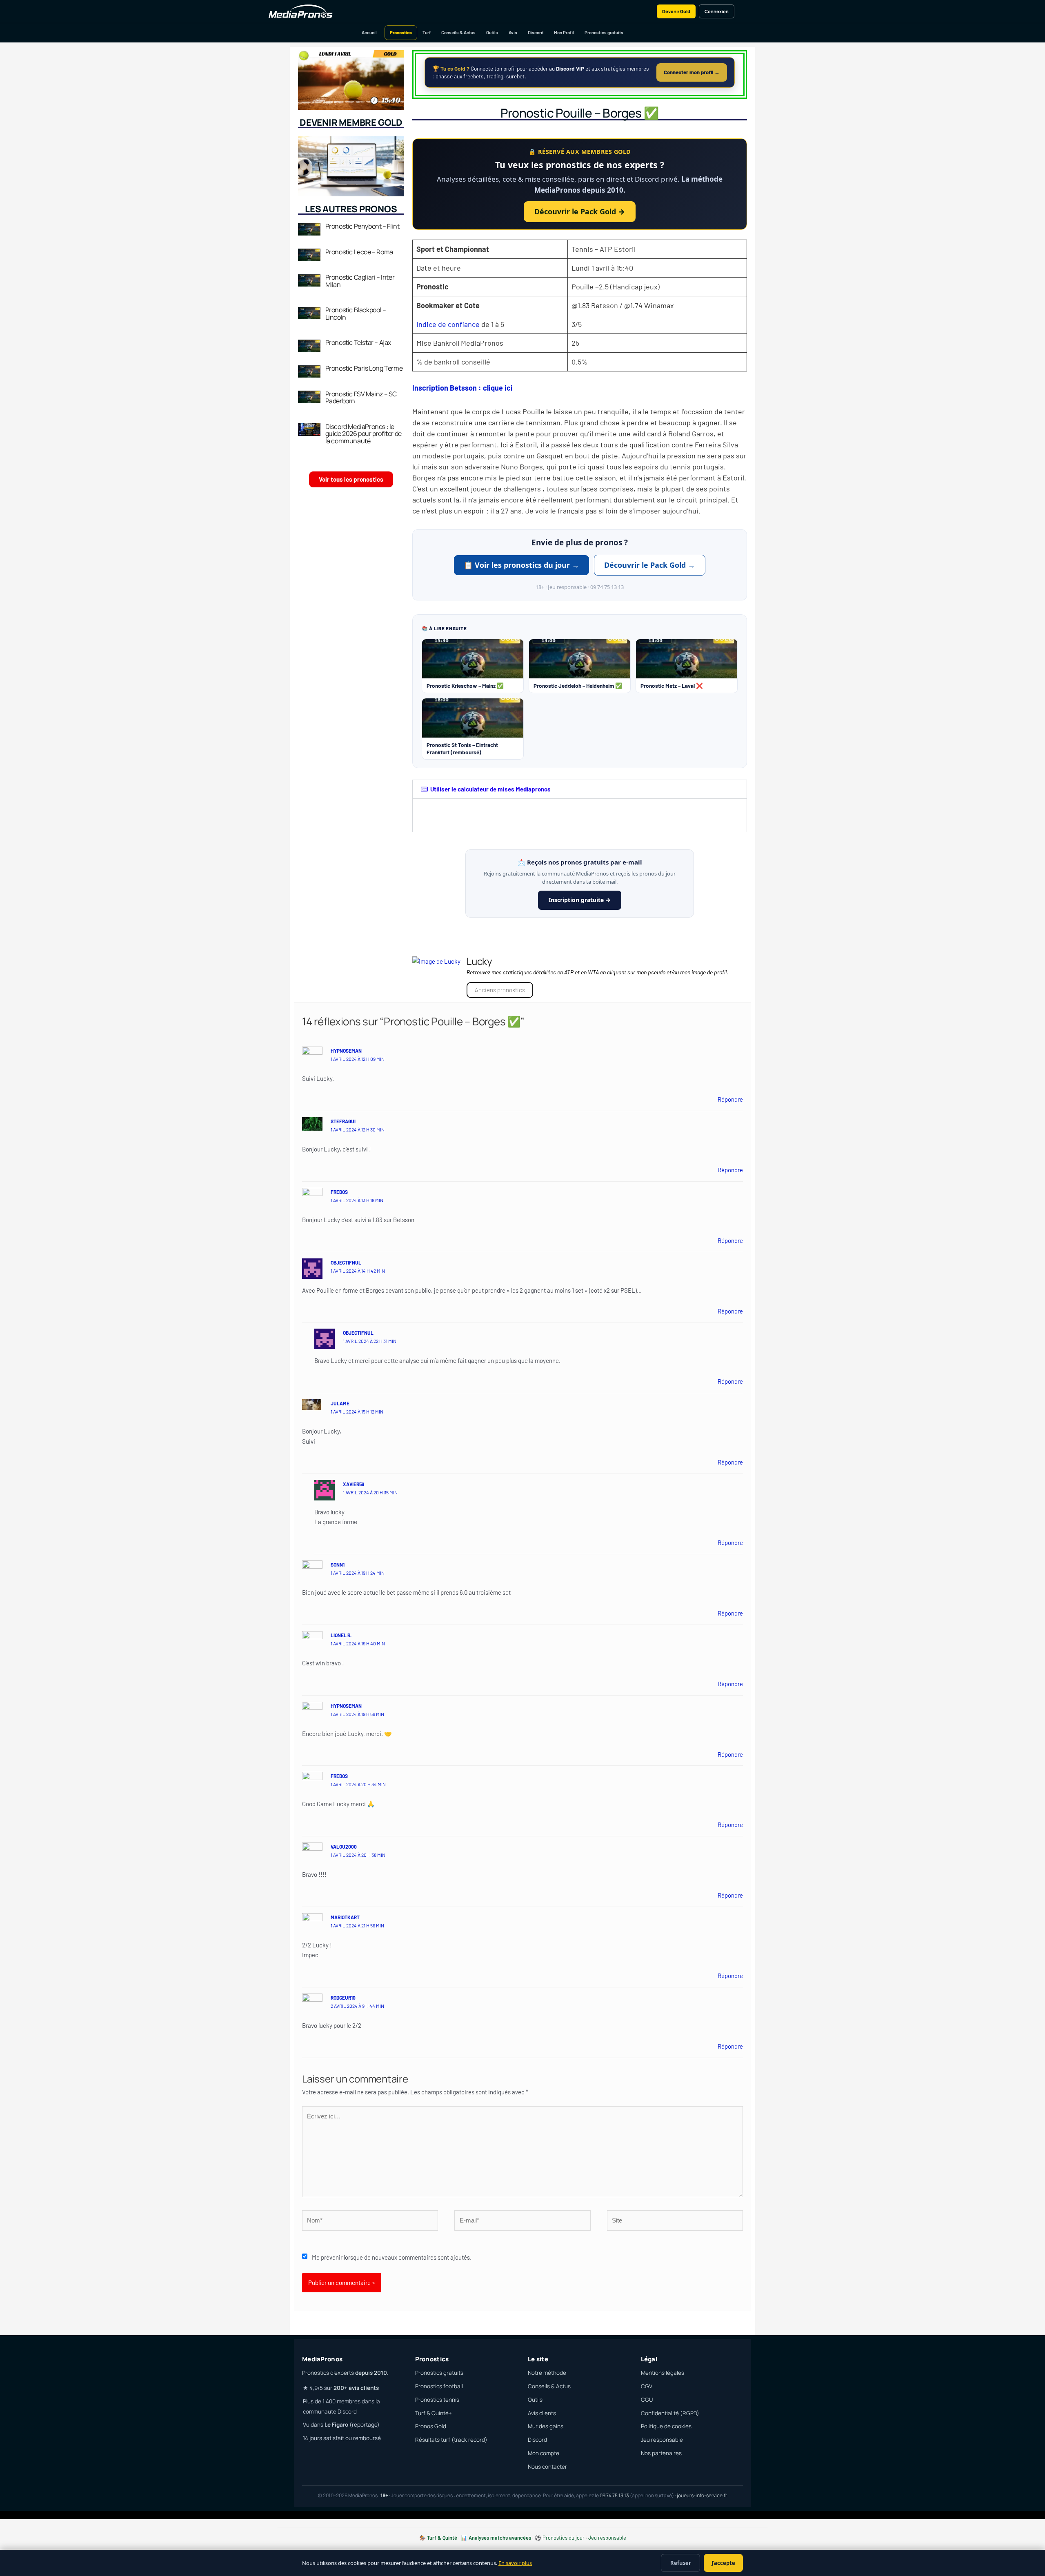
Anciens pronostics (500, 990)
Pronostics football (439, 2386)
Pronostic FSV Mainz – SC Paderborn (361, 398)
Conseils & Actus (458, 32)
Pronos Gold (431, 2426)
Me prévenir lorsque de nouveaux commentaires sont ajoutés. (392, 2257)
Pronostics (401, 32)
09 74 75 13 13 (614, 2495)
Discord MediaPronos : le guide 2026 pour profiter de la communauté (364, 434)
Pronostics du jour (564, 2538)
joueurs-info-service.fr (702, 2495)
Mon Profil (564, 32)
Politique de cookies (666, 2426)
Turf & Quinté (442, 2538)
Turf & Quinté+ (434, 2413)
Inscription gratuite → (580, 900)
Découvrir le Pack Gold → (580, 211)
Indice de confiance (448, 324)
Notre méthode (547, 2373)
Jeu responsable (662, 2440)
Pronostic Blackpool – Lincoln (356, 313)
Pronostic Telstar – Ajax (358, 342)
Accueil (369, 32)
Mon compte (544, 2453)
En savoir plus (515, 2563)
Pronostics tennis (437, 2400)
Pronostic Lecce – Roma (359, 252)
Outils (492, 32)
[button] (580, 789)
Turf (427, 32)
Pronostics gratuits (604, 32)
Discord (536, 32)
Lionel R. (341, 1635)
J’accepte (723, 2563)
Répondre (730, 1099)
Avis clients (542, 2413)
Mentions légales (663, 2373)
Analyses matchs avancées (500, 2538)
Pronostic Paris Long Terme (364, 368)
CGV (647, 2386)
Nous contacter (547, 2467)
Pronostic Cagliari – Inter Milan (360, 281)
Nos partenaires (661, 2453)
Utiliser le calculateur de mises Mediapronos (490, 789)
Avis (513, 32)
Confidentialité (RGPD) (670, 2413)
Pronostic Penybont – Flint (362, 226)
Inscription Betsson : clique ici (462, 388)
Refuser (681, 2563)
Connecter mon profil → (692, 72)
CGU (647, 2400)
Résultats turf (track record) (451, 2440)
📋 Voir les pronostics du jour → (521, 565)
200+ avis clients (356, 2388)
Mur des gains (546, 2426)
